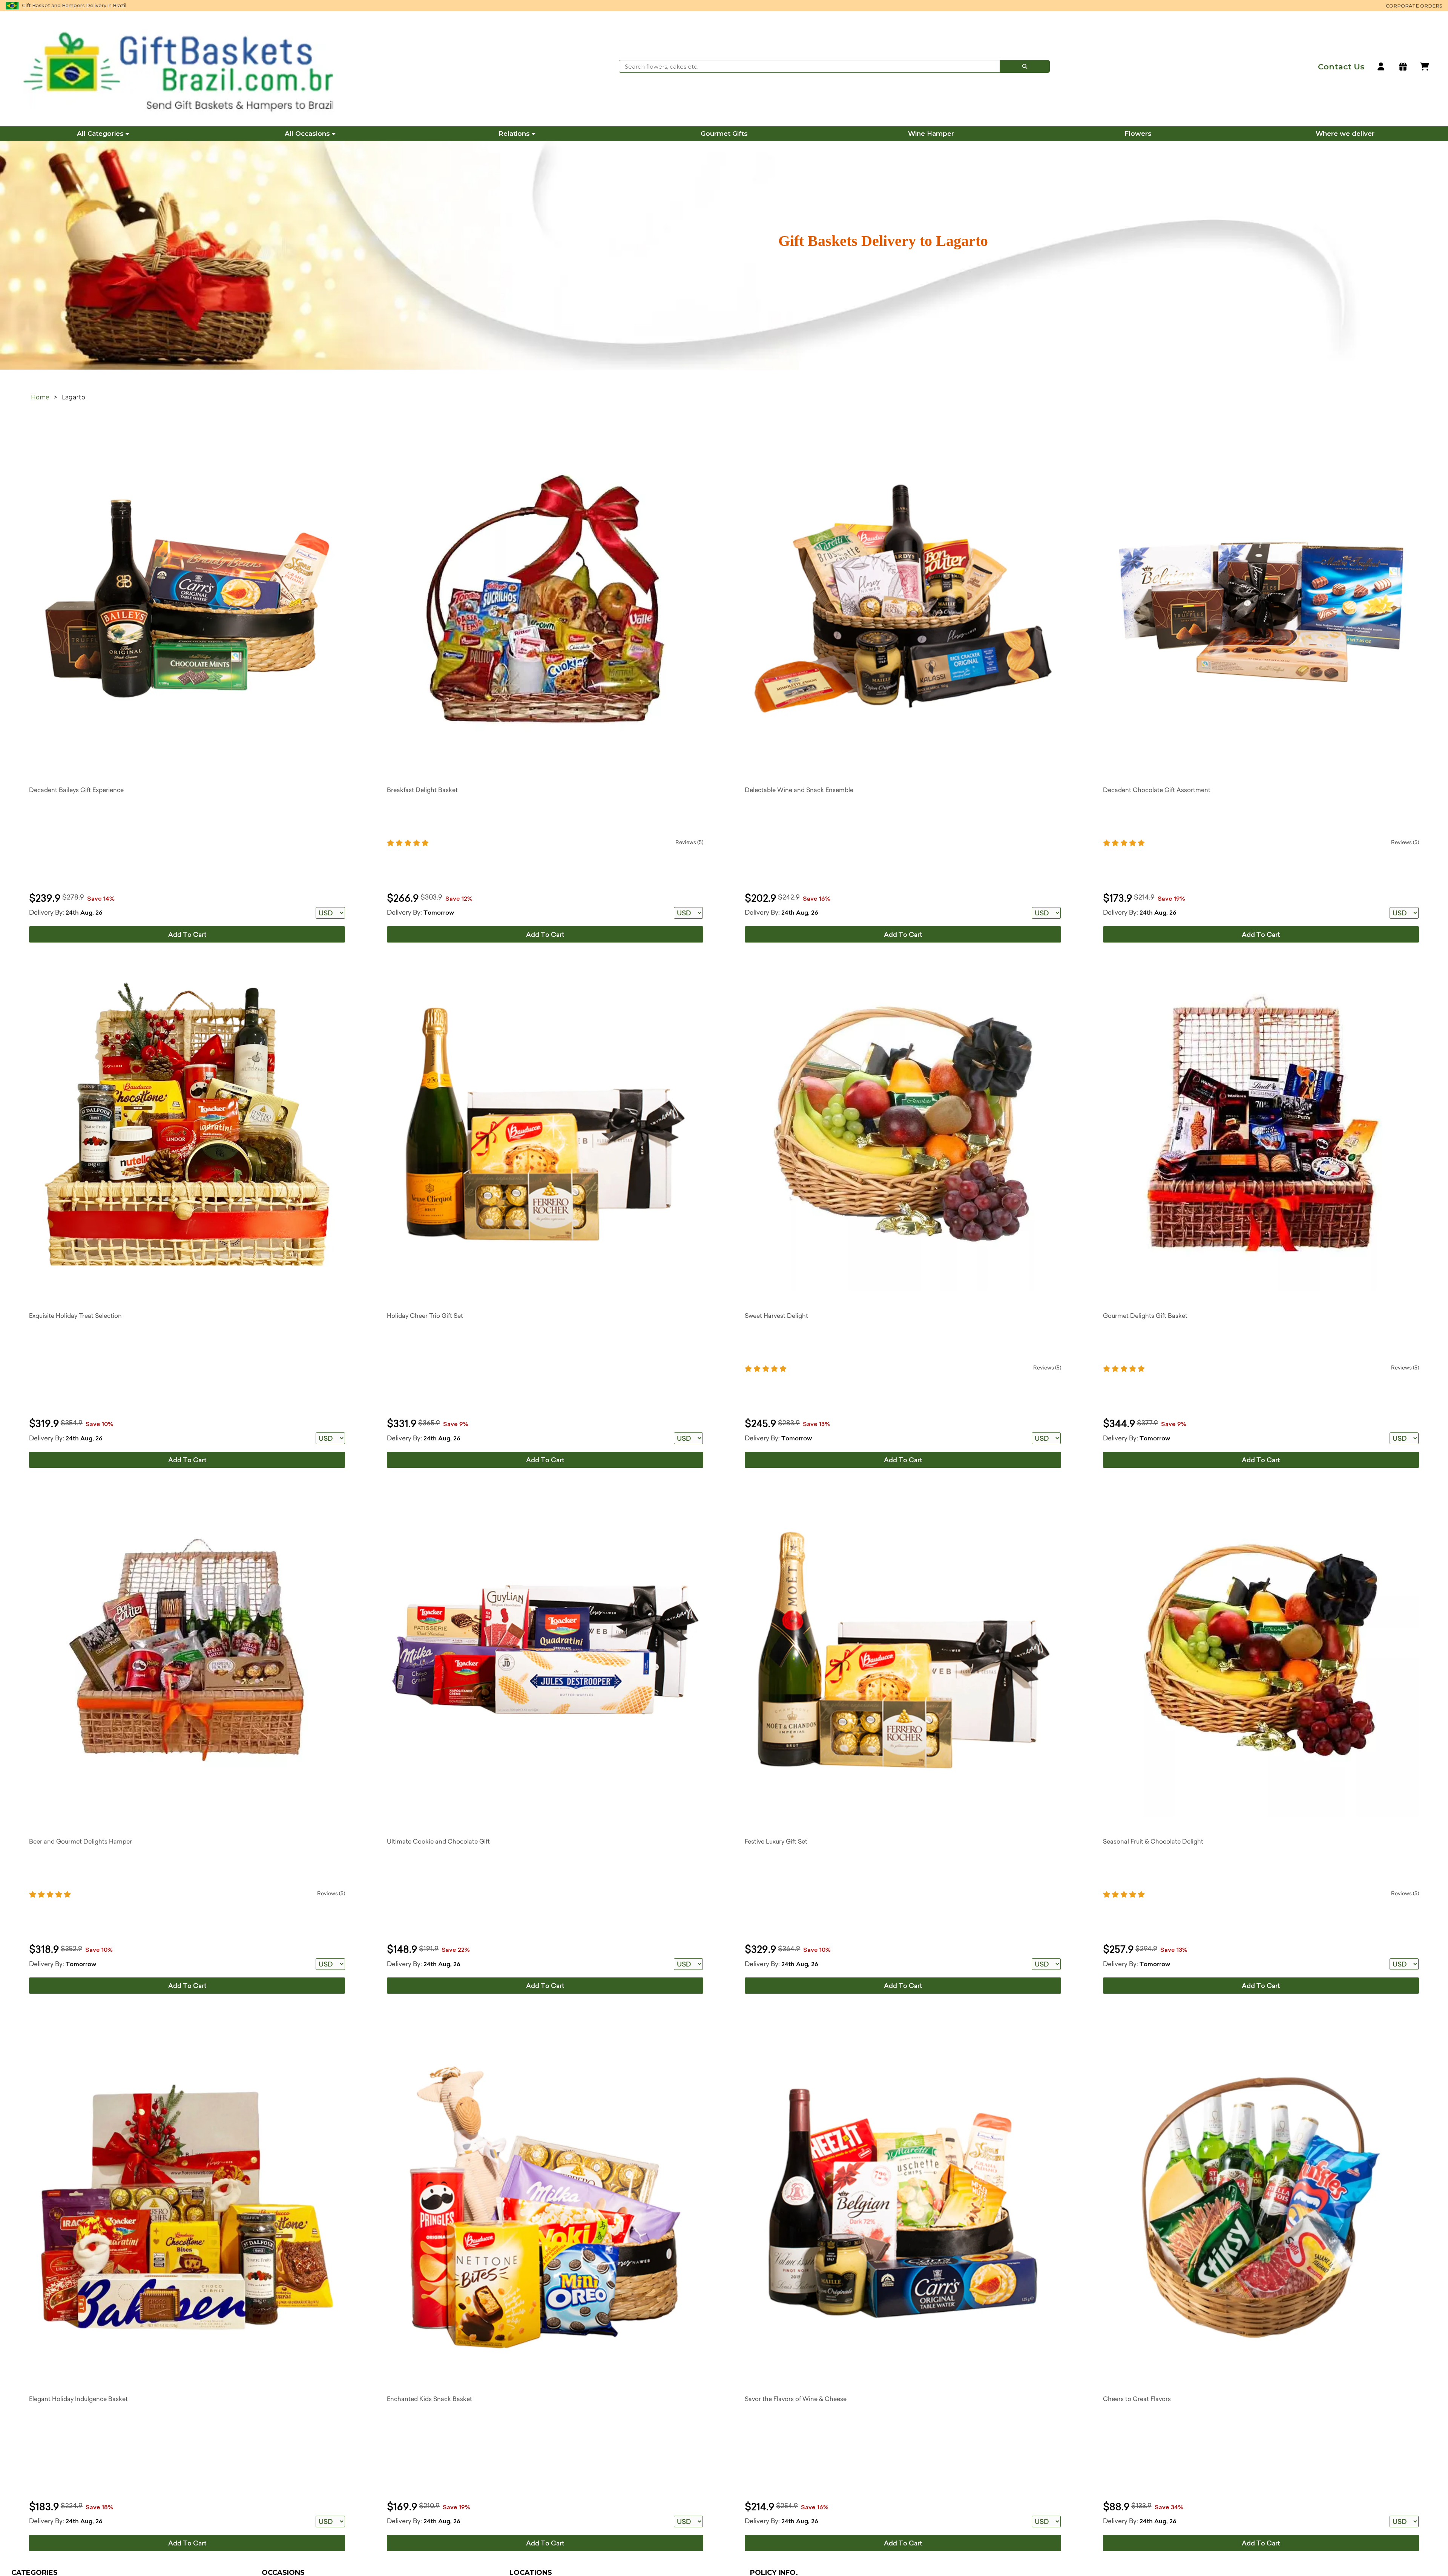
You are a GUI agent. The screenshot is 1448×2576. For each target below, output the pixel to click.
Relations (514, 134)
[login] (1381, 67)
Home (40, 397)
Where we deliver (1345, 134)
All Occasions (307, 134)
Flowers (1138, 134)
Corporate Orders (1414, 6)
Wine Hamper (931, 134)
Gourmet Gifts (724, 134)
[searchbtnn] (1025, 66)
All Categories (100, 134)
